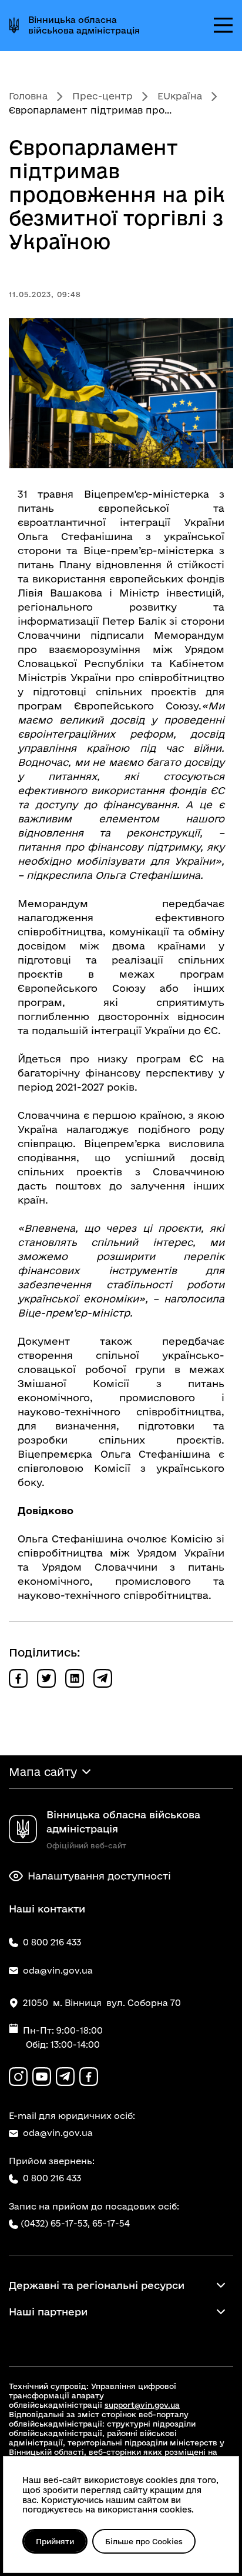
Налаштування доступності (99, 1876)
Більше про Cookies (144, 2541)
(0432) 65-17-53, (55, 2223)
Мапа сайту (43, 1772)
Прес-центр (102, 96)
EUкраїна (180, 96)
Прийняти (55, 2541)
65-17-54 (111, 2223)
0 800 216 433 (52, 2178)
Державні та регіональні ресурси (97, 2285)
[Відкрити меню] (223, 25)
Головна (28, 96)
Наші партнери (48, 2312)
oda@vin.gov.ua (58, 2133)
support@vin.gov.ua (142, 2405)
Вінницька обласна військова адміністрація (84, 25)
